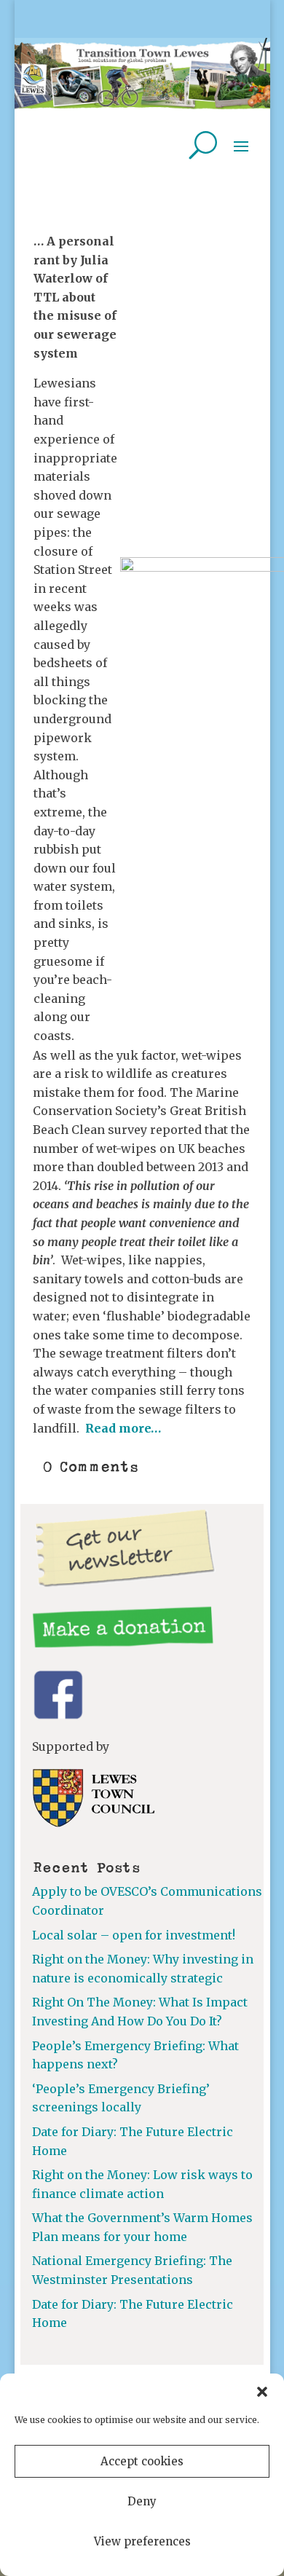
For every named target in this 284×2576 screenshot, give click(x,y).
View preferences (142, 2541)
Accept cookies (142, 2461)
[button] (262, 2392)
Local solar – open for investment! (134, 1935)
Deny (142, 2501)
